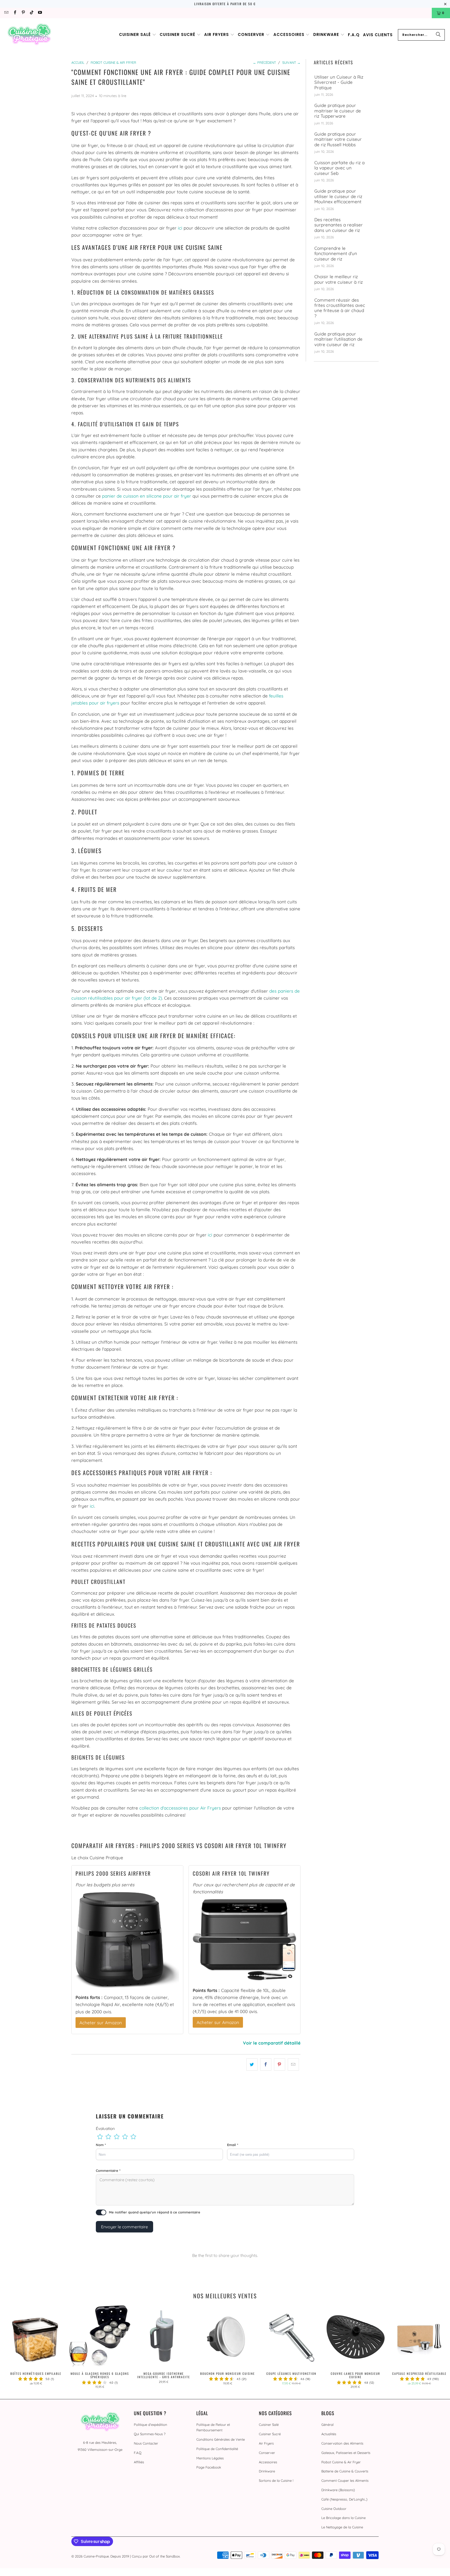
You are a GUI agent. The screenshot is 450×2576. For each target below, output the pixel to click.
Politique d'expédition (151, 2425)
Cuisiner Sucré (270, 2434)
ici (180, 228)
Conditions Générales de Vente (221, 2439)
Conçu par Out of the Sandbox (156, 2556)
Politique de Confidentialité (217, 2449)
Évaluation (105, 2128)
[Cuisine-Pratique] (29, 35)
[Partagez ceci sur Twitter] (252, 2064)
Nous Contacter (146, 2443)
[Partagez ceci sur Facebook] (266, 2064)
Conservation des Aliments (342, 2443)
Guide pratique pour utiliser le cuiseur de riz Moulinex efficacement (338, 196)
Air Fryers (266, 2443)
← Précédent (264, 62)
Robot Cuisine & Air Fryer (341, 2462)
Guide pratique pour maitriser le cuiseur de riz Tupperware (338, 111)
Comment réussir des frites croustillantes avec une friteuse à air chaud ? (340, 308)
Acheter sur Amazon (101, 2023)
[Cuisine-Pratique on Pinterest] (23, 13)
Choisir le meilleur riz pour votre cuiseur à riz (339, 279)
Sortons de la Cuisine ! (276, 2480)
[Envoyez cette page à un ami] (293, 2064)
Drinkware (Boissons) (338, 2490)
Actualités (329, 2434)
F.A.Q (138, 2453)
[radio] (100, 2137)
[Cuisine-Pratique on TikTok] (31, 13)
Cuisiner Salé (269, 2425)
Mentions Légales (210, 2458)
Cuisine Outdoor (334, 2509)
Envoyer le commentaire (124, 2227)
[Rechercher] (438, 35)
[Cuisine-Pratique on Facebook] (14, 13)
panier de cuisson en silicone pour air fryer (147, 496)
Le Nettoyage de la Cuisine (342, 2527)
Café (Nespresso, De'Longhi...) (344, 2499)
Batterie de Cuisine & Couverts (345, 2471)
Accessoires (268, 2462)
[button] (138, 35)
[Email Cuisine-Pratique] (6, 13)
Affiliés (139, 2462)
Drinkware (267, 2471)
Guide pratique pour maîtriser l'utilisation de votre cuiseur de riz (338, 339)
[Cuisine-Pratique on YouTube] (40, 13)
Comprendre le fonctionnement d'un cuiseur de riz (336, 254)
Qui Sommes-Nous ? (150, 2434)
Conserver (267, 2453)
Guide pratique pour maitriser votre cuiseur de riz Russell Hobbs (338, 139)
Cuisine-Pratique (96, 2556)
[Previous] (14, 2347)
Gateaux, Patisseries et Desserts (346, 2453)
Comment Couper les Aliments (345, 2480)
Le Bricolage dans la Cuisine (343, 2518)
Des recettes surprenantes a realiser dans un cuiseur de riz (339, 225)
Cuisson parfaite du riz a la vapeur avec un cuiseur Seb (339, 168)
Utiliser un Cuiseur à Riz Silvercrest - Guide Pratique (339, 82)
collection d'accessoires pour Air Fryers (180, 1808)
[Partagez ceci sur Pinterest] (280, 2064)
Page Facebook (209, 2467)
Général (327, 2425)
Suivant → (291, 62)
